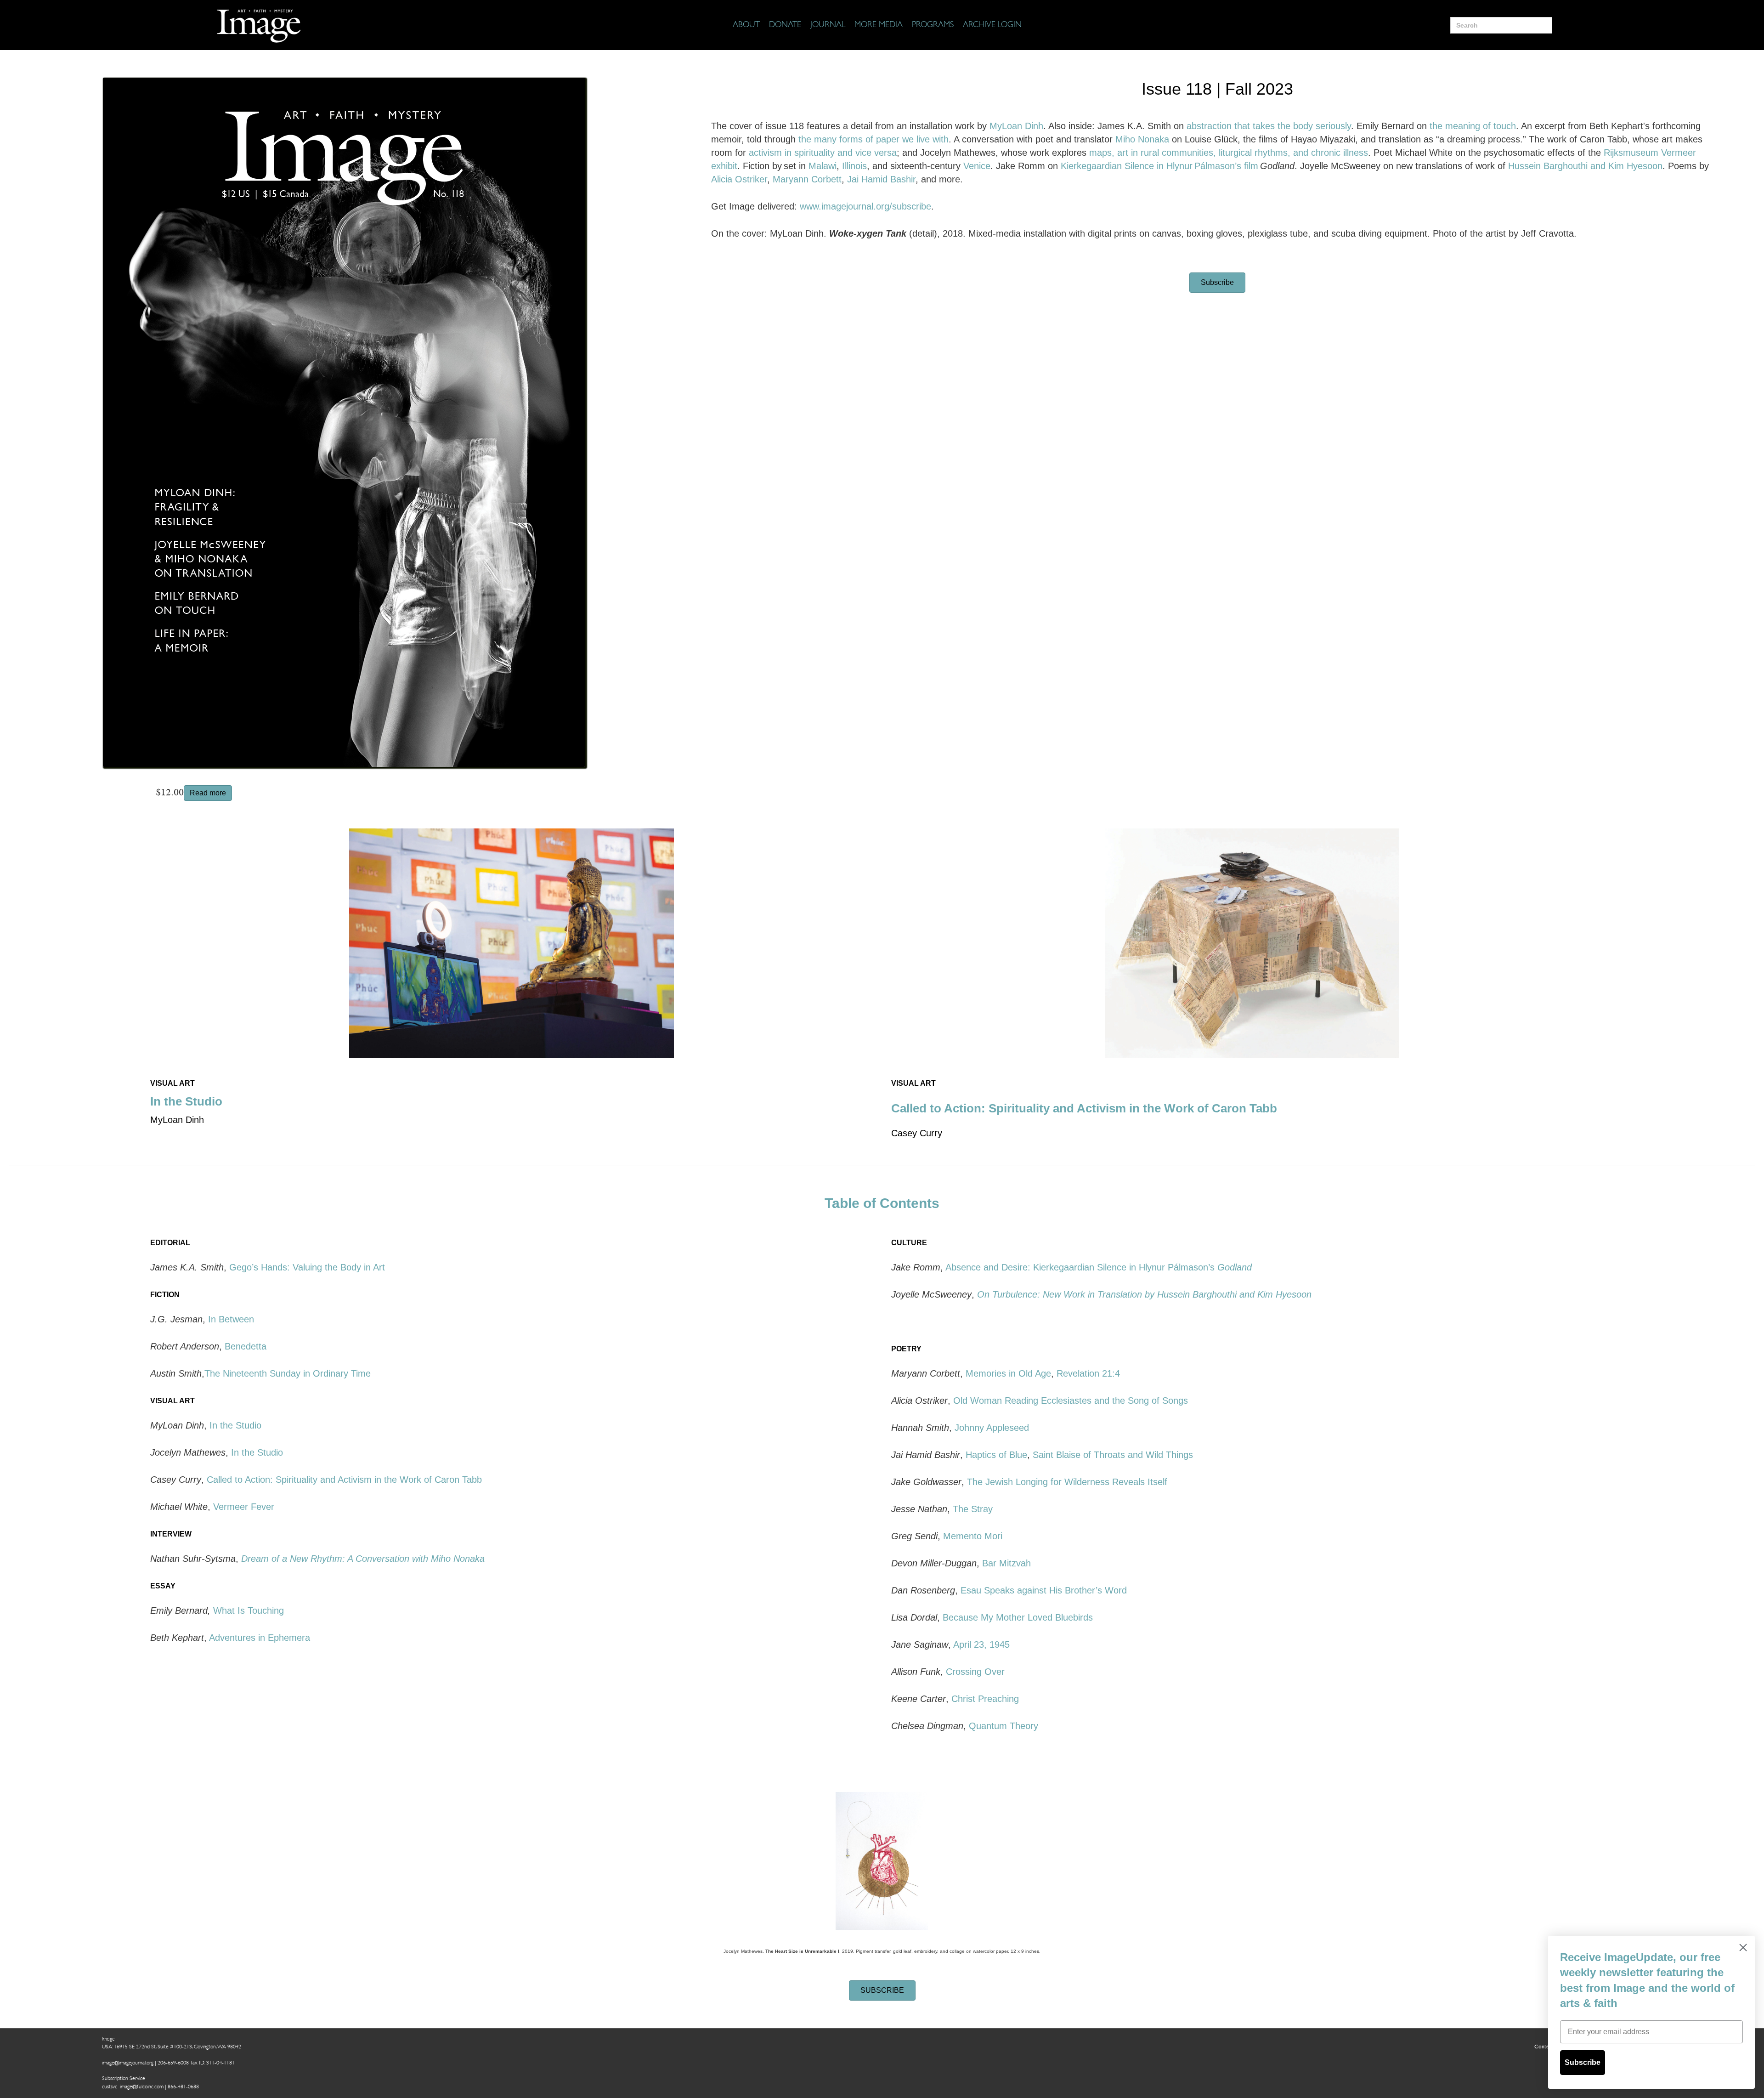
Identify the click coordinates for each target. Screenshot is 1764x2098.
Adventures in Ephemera (260, 1638)
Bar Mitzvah (1006, 1563)
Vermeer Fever (244, 1507)
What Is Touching (249, 1610)
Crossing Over (975, 1672)
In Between (231, 1319)
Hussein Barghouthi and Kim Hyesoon (1585, 166)
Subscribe (1583, 2062)
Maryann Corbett (807, 179)
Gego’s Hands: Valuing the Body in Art (307, 1267)
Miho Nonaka (1142, 139)
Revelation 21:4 (1088, 1373)
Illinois (854, 166)
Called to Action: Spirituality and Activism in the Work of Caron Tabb (1084, 1108)
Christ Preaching (985, 1699)
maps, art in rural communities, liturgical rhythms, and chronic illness (1229, 153)
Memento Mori (973, 1536)
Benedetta (246, 1346)
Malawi (823, 166)
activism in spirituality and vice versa (823, 153)
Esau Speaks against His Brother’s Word (1044, 1590)
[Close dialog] (1743, 1948)
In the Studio (186, 1101)
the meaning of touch (1473, 126)
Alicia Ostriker (739, 179)
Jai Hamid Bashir (881, 179)
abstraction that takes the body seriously (1269, 126)
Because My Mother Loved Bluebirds (1018, 1617)
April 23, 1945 (981, 1644)
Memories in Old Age (1008, 1373)
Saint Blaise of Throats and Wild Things (1113, 1455)
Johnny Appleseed (993, 1428)
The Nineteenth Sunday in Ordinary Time (288, 1373)
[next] (849, 956)
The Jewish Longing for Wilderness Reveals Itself (1067, 1482)
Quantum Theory (1004, 1726)
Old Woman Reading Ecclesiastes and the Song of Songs (1071, 1401)
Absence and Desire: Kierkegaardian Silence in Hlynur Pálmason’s (1099, 1267)
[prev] (173, 956)
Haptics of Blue (996, 1455)
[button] (1217, 283)
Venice (977, 166)
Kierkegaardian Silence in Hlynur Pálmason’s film (1160, 166)
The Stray (973, 1509)
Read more (208, 793)
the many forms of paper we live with (874, 139)
